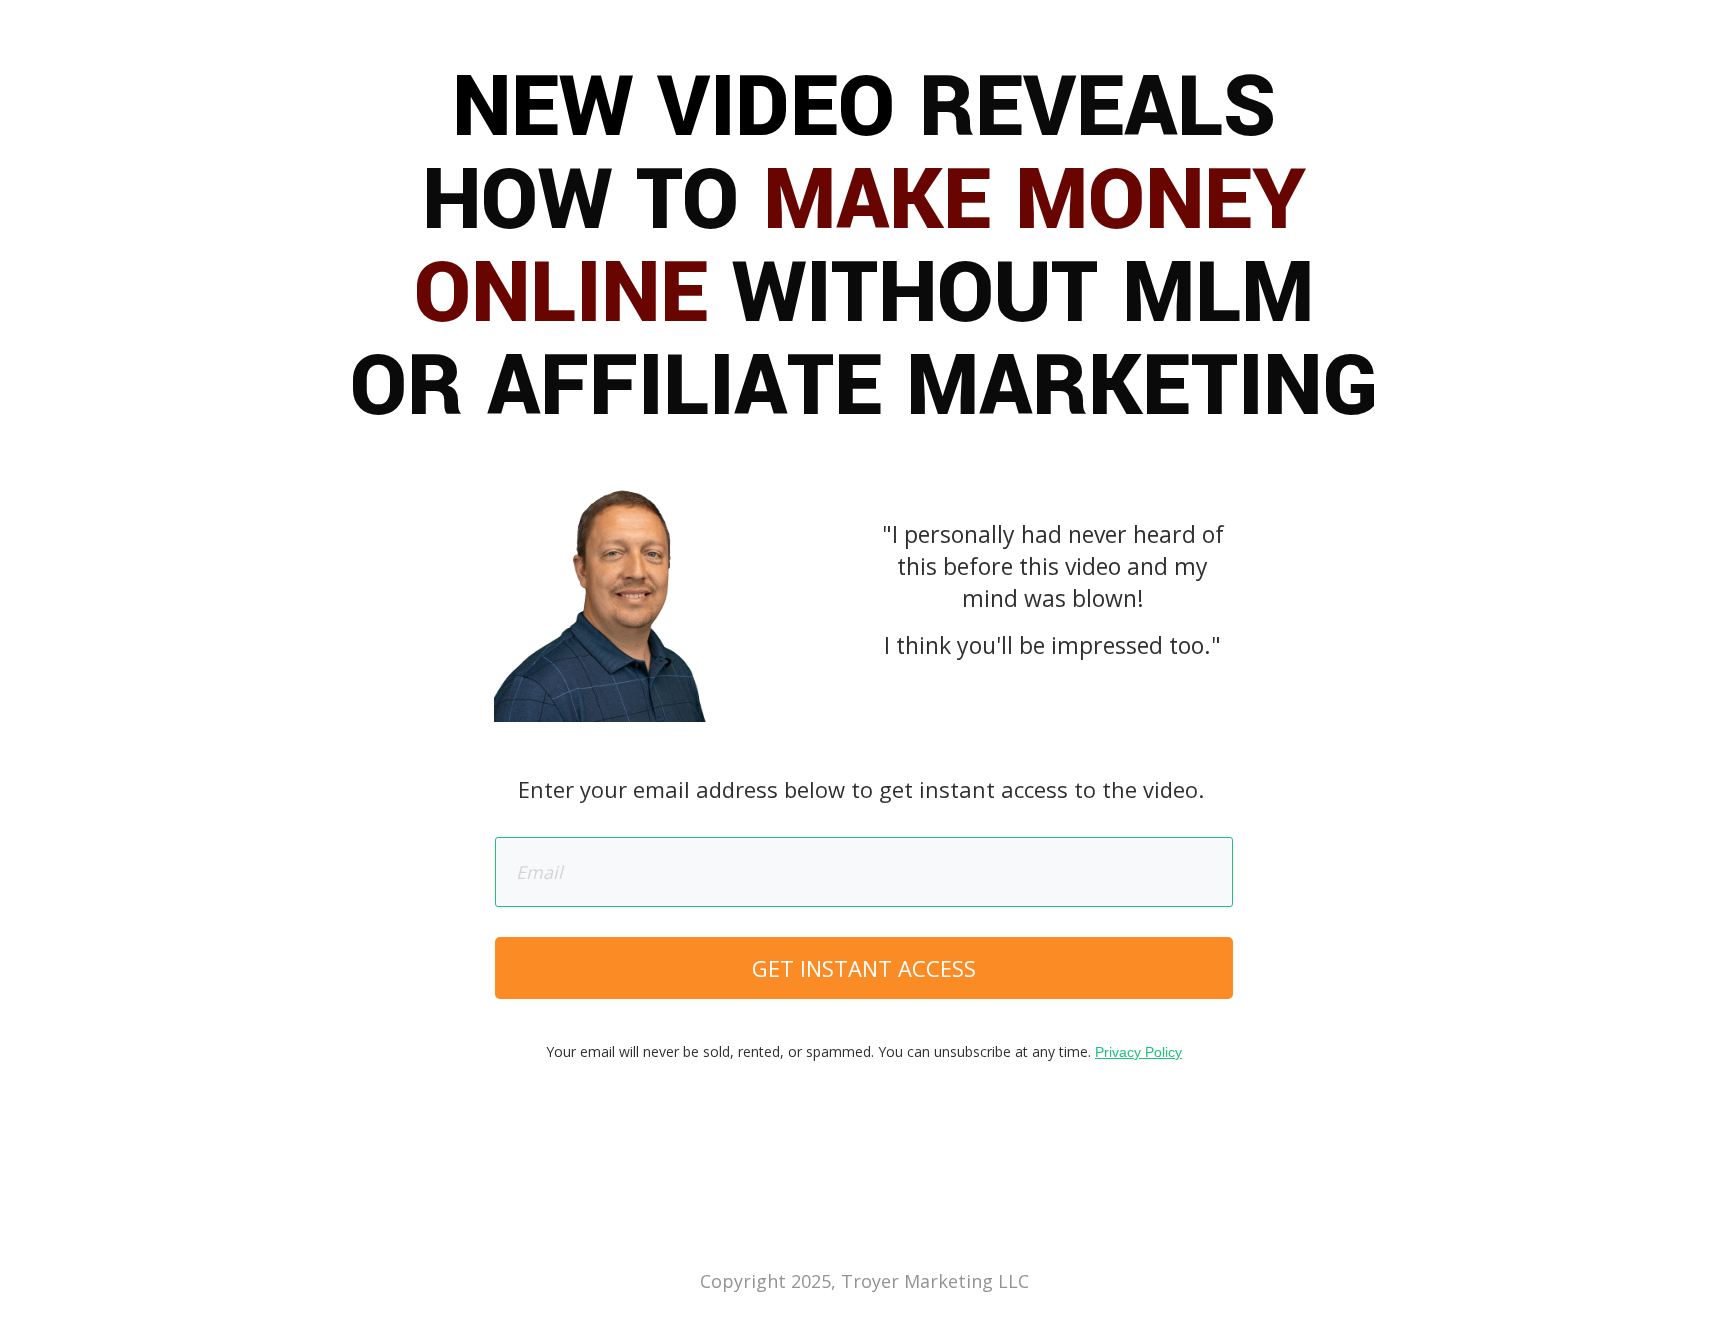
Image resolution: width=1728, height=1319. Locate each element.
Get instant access (864, 968)
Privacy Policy (1138, 1052)
